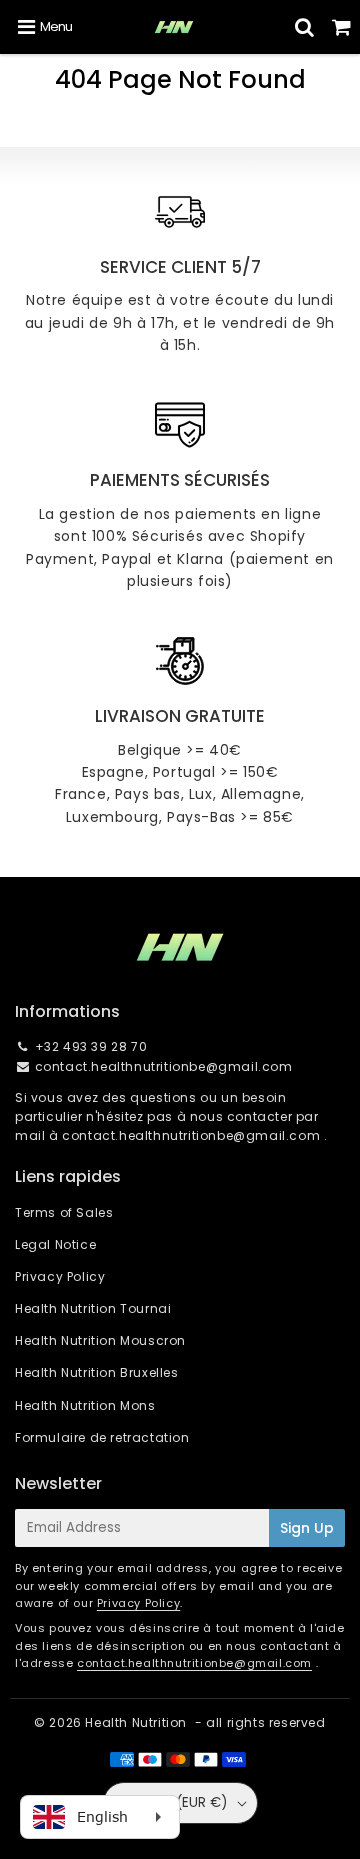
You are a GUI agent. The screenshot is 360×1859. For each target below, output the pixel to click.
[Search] (304, 27)
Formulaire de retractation (102, 1437)
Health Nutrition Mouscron (100, 1340)
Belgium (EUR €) (173, 1802)
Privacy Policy (60, 1276)
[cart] (341, 27)
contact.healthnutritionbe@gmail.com (164, 1066)
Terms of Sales (64, 1212)
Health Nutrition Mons (85, 1405)
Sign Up (307, 1528)
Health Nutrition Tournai (93, 1308)
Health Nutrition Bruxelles (97, 1372)
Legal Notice (55, 1244)
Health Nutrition (136, 1722)
